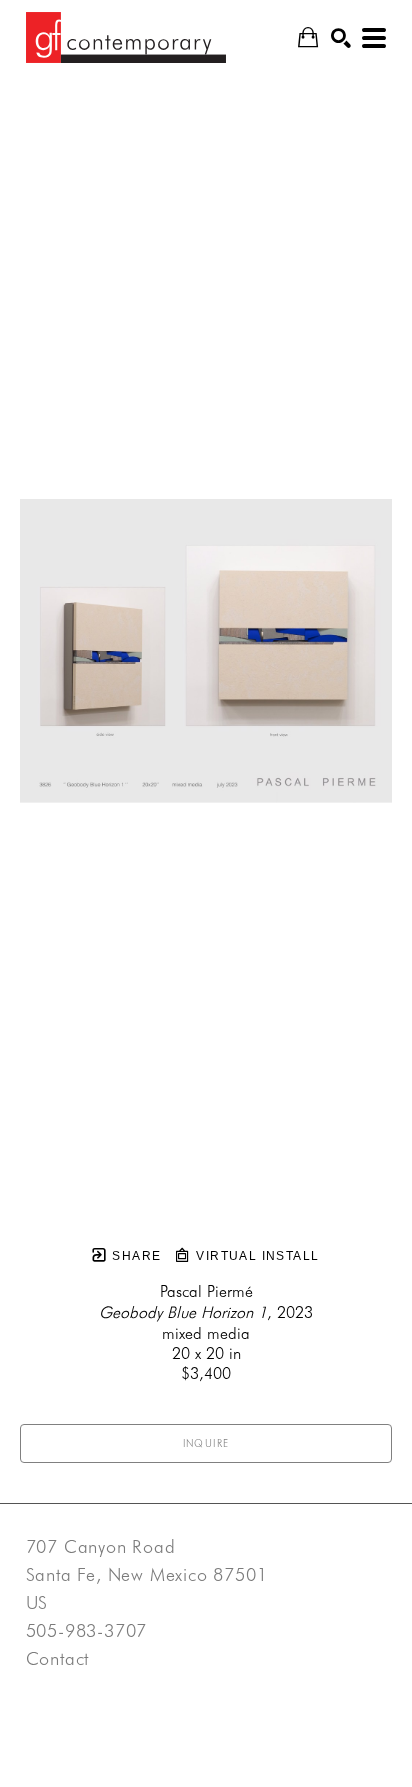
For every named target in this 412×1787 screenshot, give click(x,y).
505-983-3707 (87, 1631)
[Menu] (374, 38)
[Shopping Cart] (308, 37)
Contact (58, 1659)
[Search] (341, 38)
